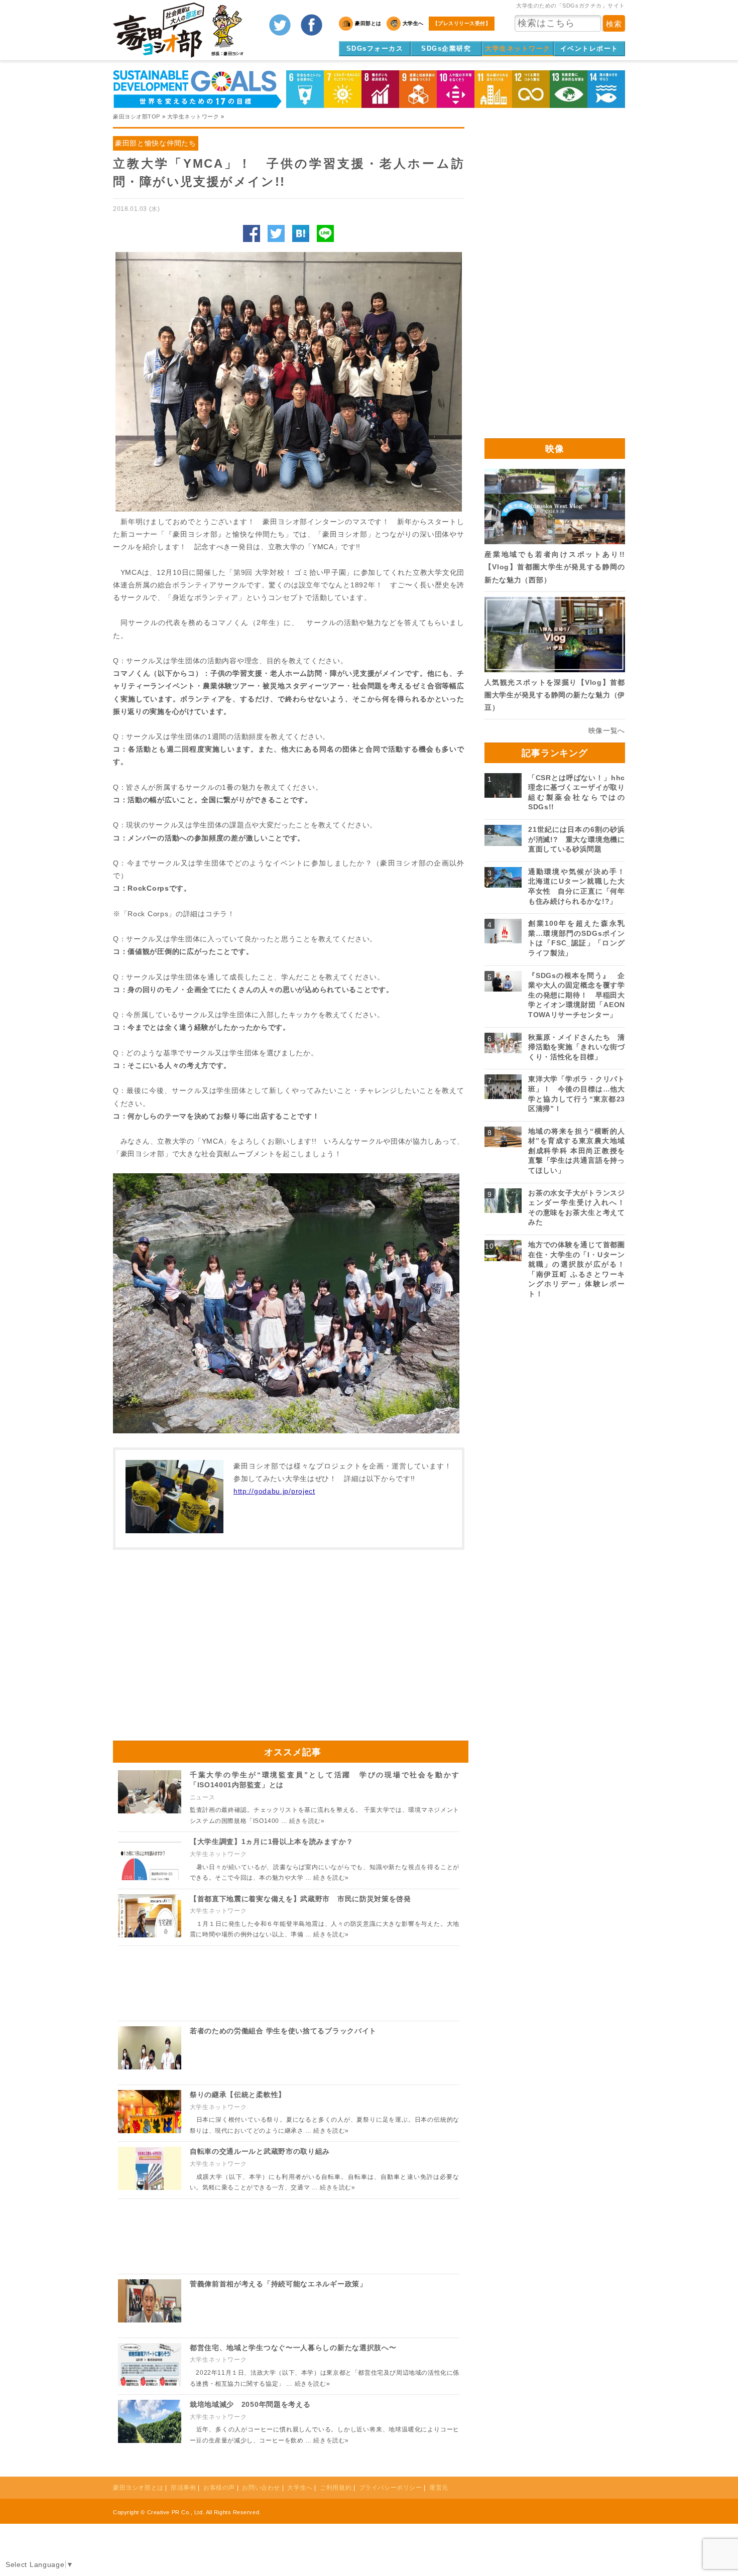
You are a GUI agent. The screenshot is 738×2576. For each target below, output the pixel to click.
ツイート (276, 233)
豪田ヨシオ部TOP (137, 116)
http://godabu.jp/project (274, 1491)
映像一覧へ (607, 730)
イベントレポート (589, 48)
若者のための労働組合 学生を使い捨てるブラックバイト (283, 2031)
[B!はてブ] (301, 233)
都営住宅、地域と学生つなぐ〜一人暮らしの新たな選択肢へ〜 (293, 2348)
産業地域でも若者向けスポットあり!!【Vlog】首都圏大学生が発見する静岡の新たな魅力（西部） (555, 567)
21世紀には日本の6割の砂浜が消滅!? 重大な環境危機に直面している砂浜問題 (577, 839)
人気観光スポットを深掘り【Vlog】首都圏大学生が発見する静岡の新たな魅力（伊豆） (555, 695)
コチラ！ (220, 914)
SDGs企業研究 (446, 48)
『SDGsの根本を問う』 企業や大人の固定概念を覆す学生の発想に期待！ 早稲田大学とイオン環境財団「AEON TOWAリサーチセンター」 (577, 995)
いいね (252, 233)
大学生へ (300, 2488)
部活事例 (183, 2488)
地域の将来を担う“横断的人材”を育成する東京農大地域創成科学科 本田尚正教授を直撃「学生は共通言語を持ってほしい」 (577, 1151)
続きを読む (307, 1821)
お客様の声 (219, 2488)
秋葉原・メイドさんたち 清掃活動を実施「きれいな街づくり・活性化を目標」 (577, 1047)
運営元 (439, 2488)
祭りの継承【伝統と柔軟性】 (238, 2095)
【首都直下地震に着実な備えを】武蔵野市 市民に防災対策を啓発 (300, 1899)
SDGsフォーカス (375, 48)
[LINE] (325, 233)
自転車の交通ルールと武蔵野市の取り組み (260, 2151)
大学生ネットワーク (518, 48)
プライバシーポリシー (391, 2488)
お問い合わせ (261, 2488)
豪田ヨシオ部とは (138, 2488)
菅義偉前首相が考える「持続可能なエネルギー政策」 (278, 2284)
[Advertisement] (201, 1640)
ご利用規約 (336, 2488)
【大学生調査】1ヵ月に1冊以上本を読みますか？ (272, 1842)
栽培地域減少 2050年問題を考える (250, 2404)
